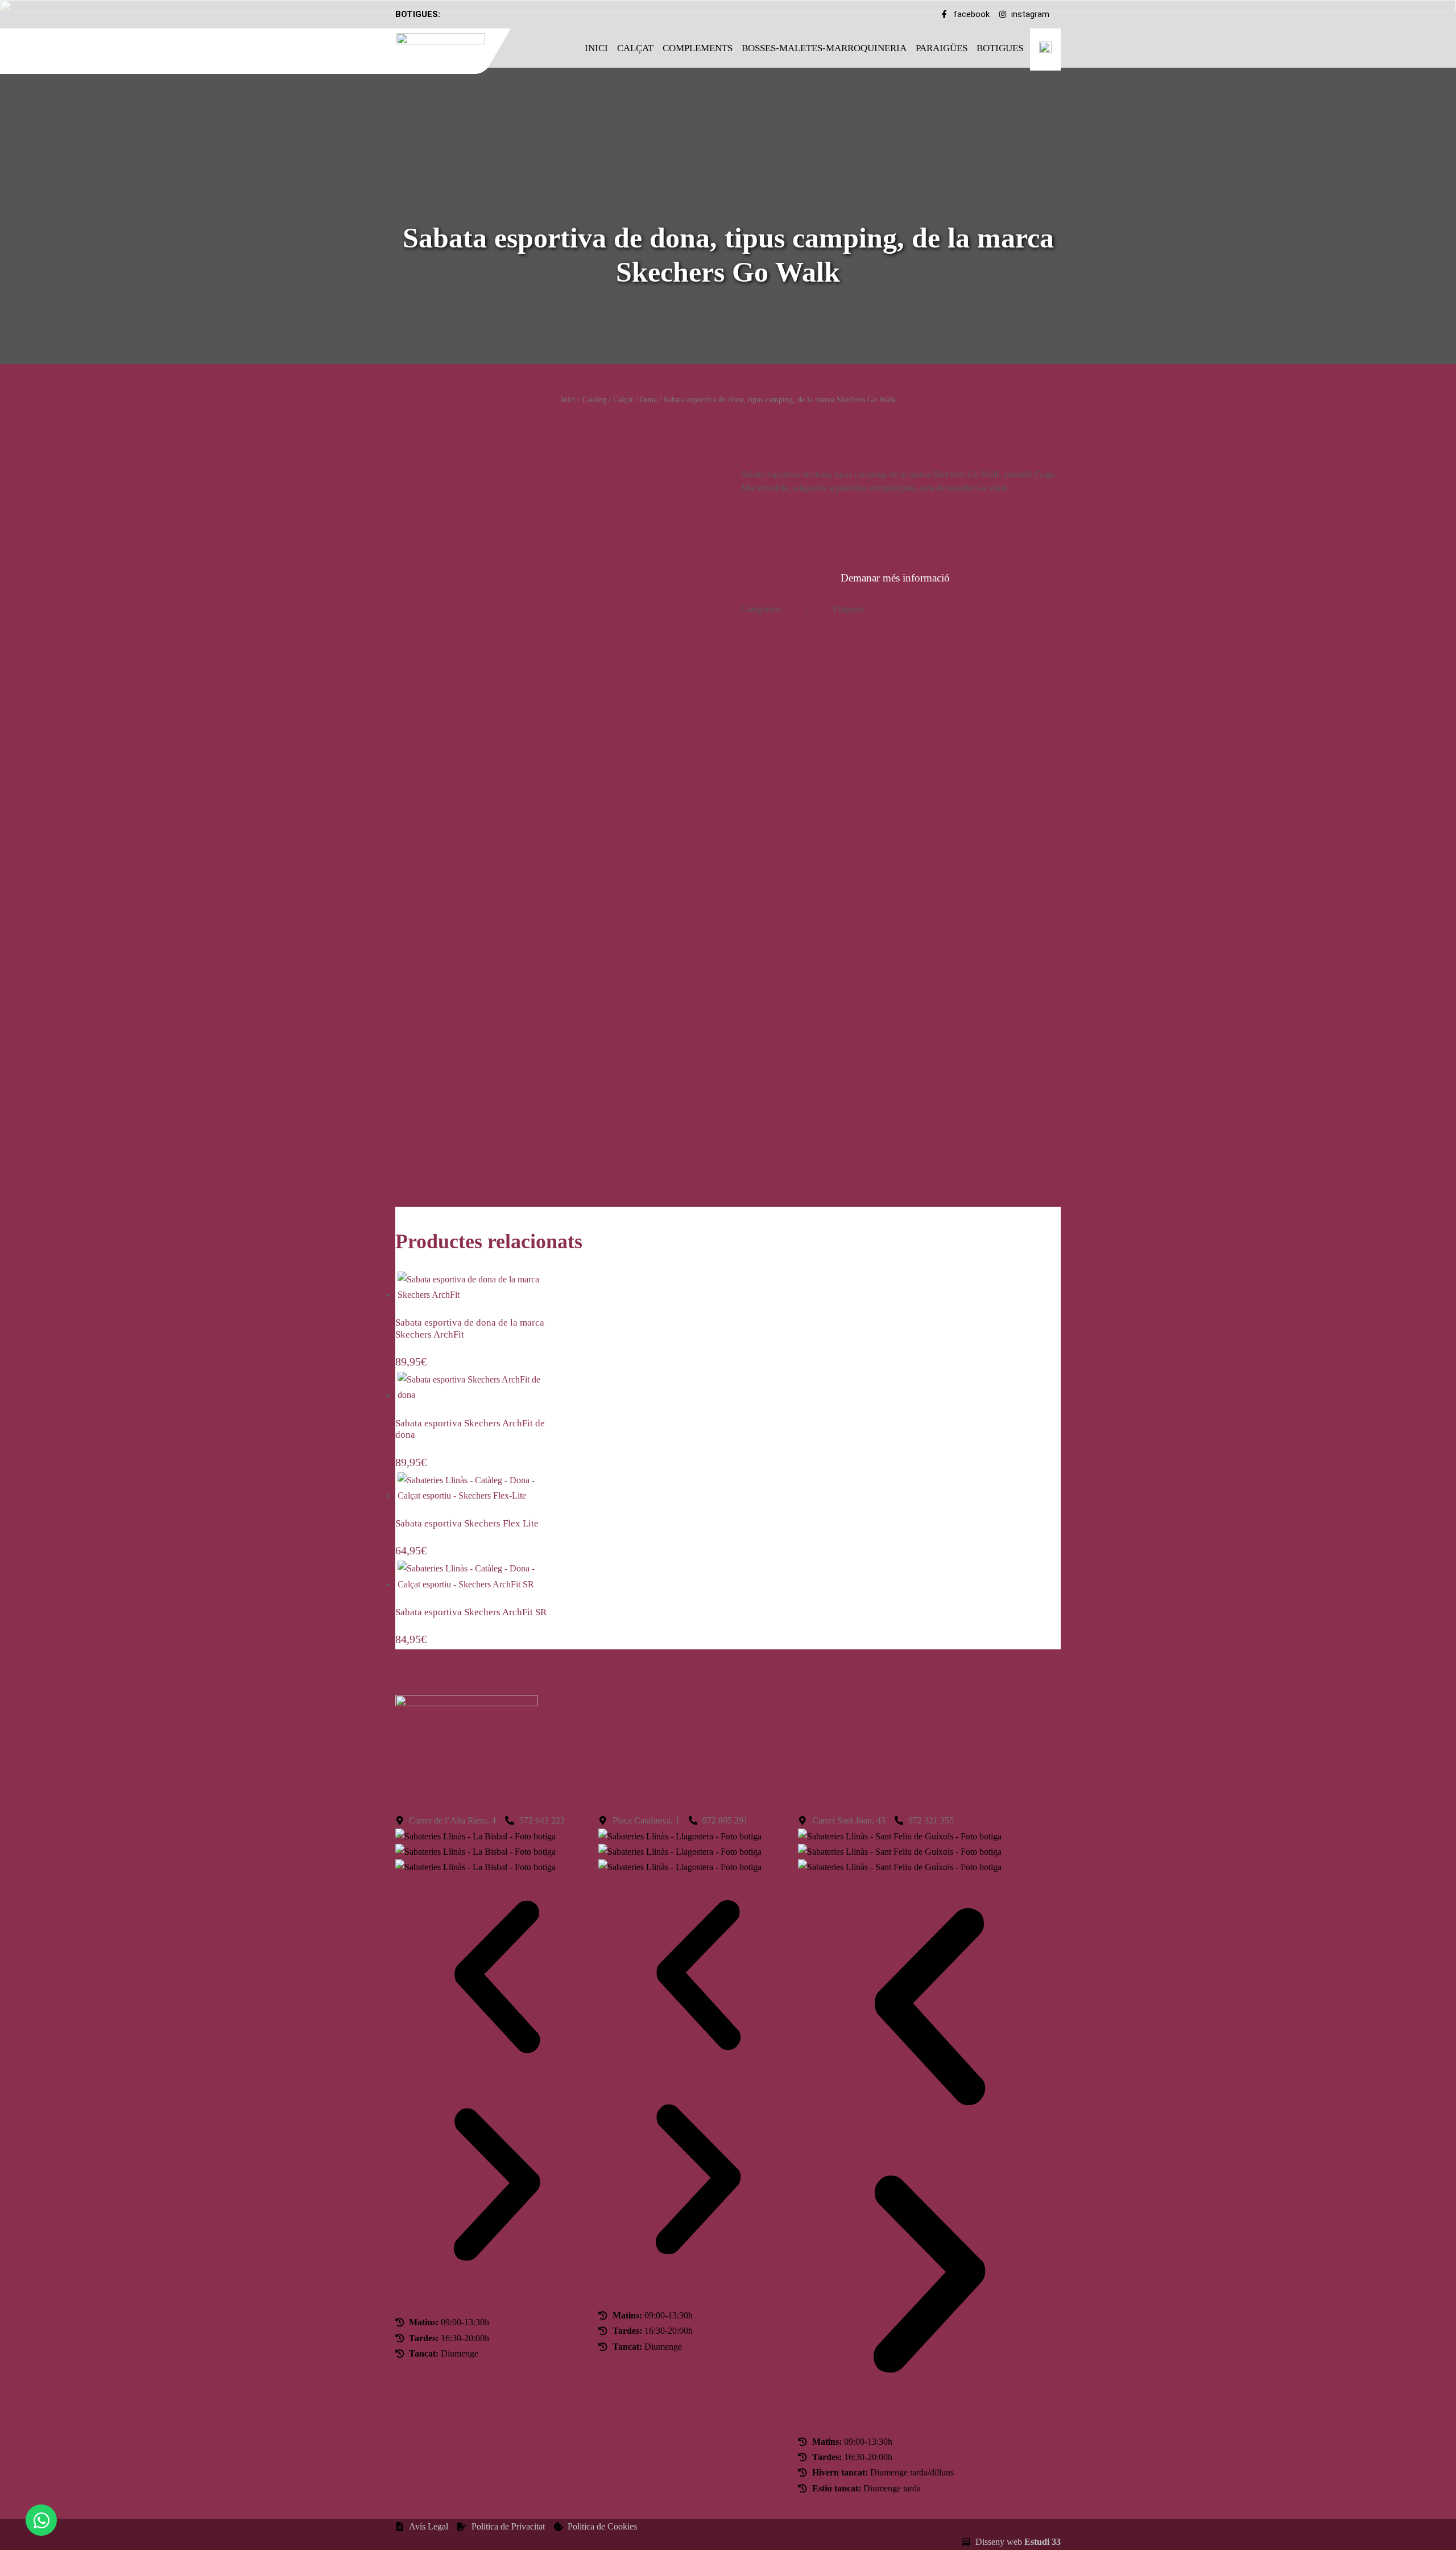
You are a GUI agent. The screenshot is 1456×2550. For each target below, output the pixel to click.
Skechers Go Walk (901, 609)
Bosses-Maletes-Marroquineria (824, 48)
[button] (497, 1979)
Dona (648, 399)
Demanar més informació (895, 578)
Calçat (635, 48)
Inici (596, 48)
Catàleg (594, 399)
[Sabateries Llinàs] (448, 49)
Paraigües (942, 48)
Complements (698, 48)
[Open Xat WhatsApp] (41, 2520)
